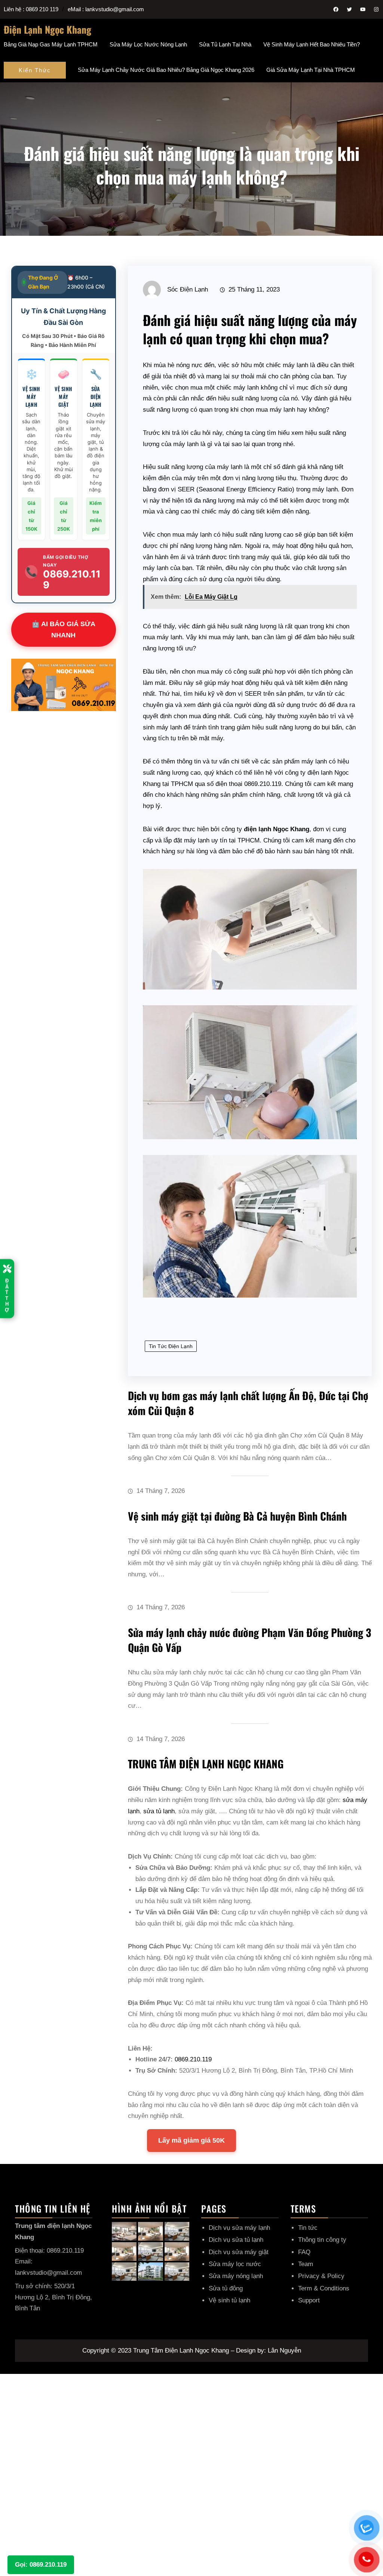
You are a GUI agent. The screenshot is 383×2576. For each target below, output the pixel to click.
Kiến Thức (35, 70)
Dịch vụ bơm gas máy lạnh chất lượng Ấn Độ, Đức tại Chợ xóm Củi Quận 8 (248, 1403)
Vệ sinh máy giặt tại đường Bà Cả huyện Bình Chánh (237, 1516)
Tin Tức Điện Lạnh (171, 1346)
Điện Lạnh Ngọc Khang (48, 29)
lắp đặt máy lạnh (186, 840)
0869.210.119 (263, 784)
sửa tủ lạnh (159, 1811)
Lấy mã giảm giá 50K (191, 2140)
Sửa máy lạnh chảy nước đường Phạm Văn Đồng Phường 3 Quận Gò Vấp (249, 1640)
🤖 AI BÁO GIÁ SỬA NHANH (63, 630)
